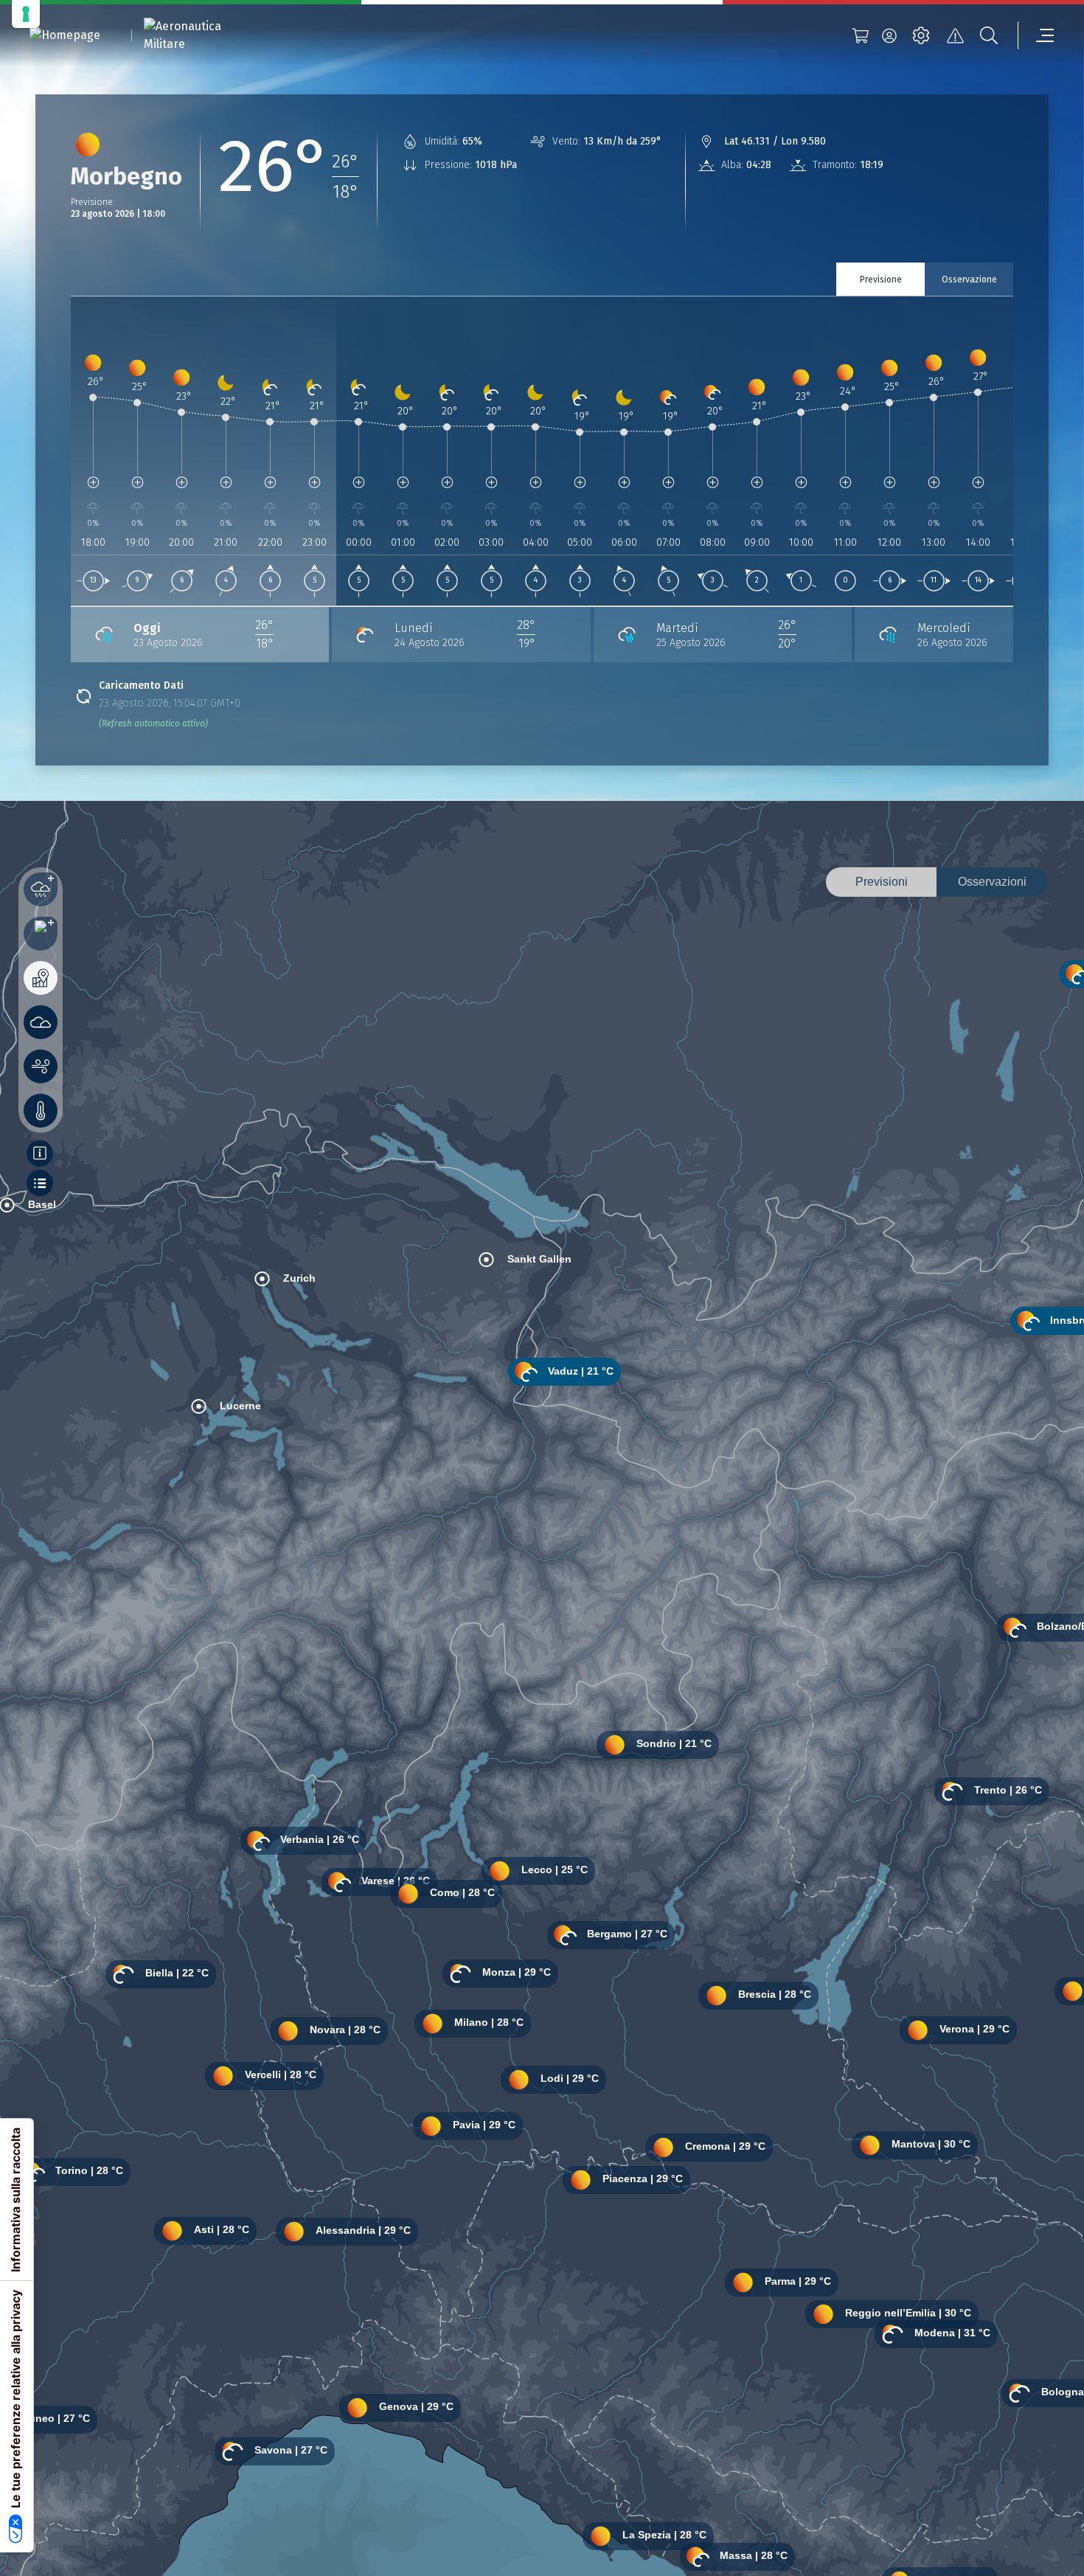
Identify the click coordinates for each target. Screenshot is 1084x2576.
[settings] (921, 35)
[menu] (1036, 35)
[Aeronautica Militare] (201, 35)
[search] (989, 35)
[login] (889, 35)
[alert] (955, 35)
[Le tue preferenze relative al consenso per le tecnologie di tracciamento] (26, 14)
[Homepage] (65, 36)
